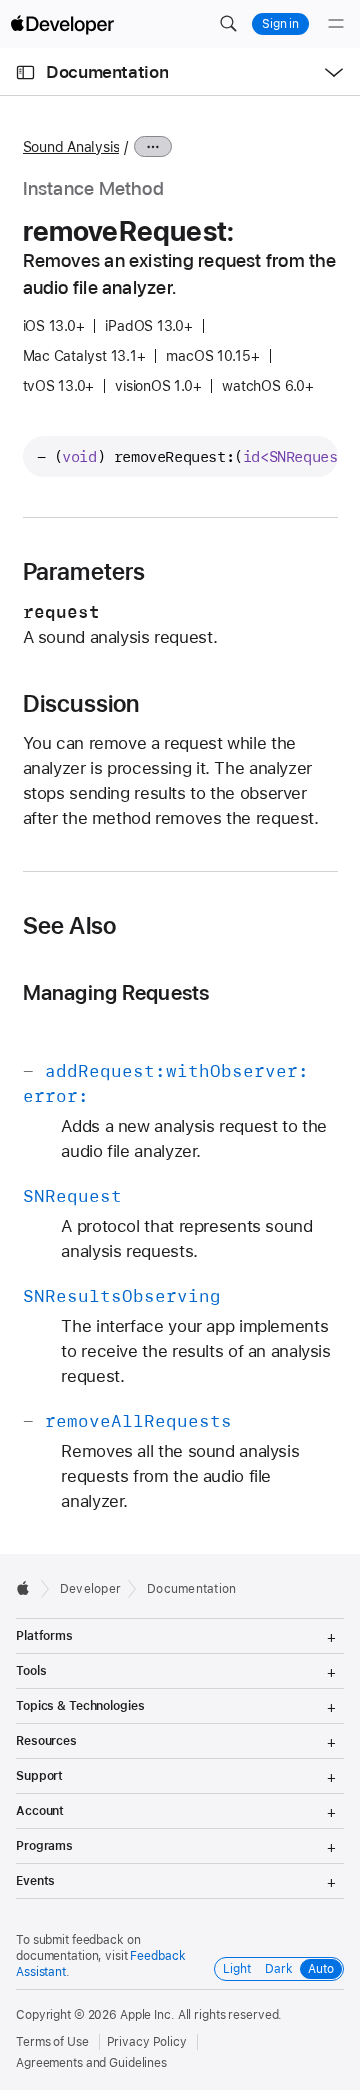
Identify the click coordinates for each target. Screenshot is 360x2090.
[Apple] (28, 1588)
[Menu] (336, 24)
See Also (70, 926)
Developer (90, 1589)
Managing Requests (116, 992)
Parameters (84, 572)
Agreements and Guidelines (91, 2063)
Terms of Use (52, 2042)
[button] (228, 24)
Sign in (280, 24)
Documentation (107, 72)
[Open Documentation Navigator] (25, 72)
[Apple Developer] (62, 24)
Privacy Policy (147, 2042)
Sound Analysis (71, 147)
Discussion (81, 704)
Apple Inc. (147, 2015)
